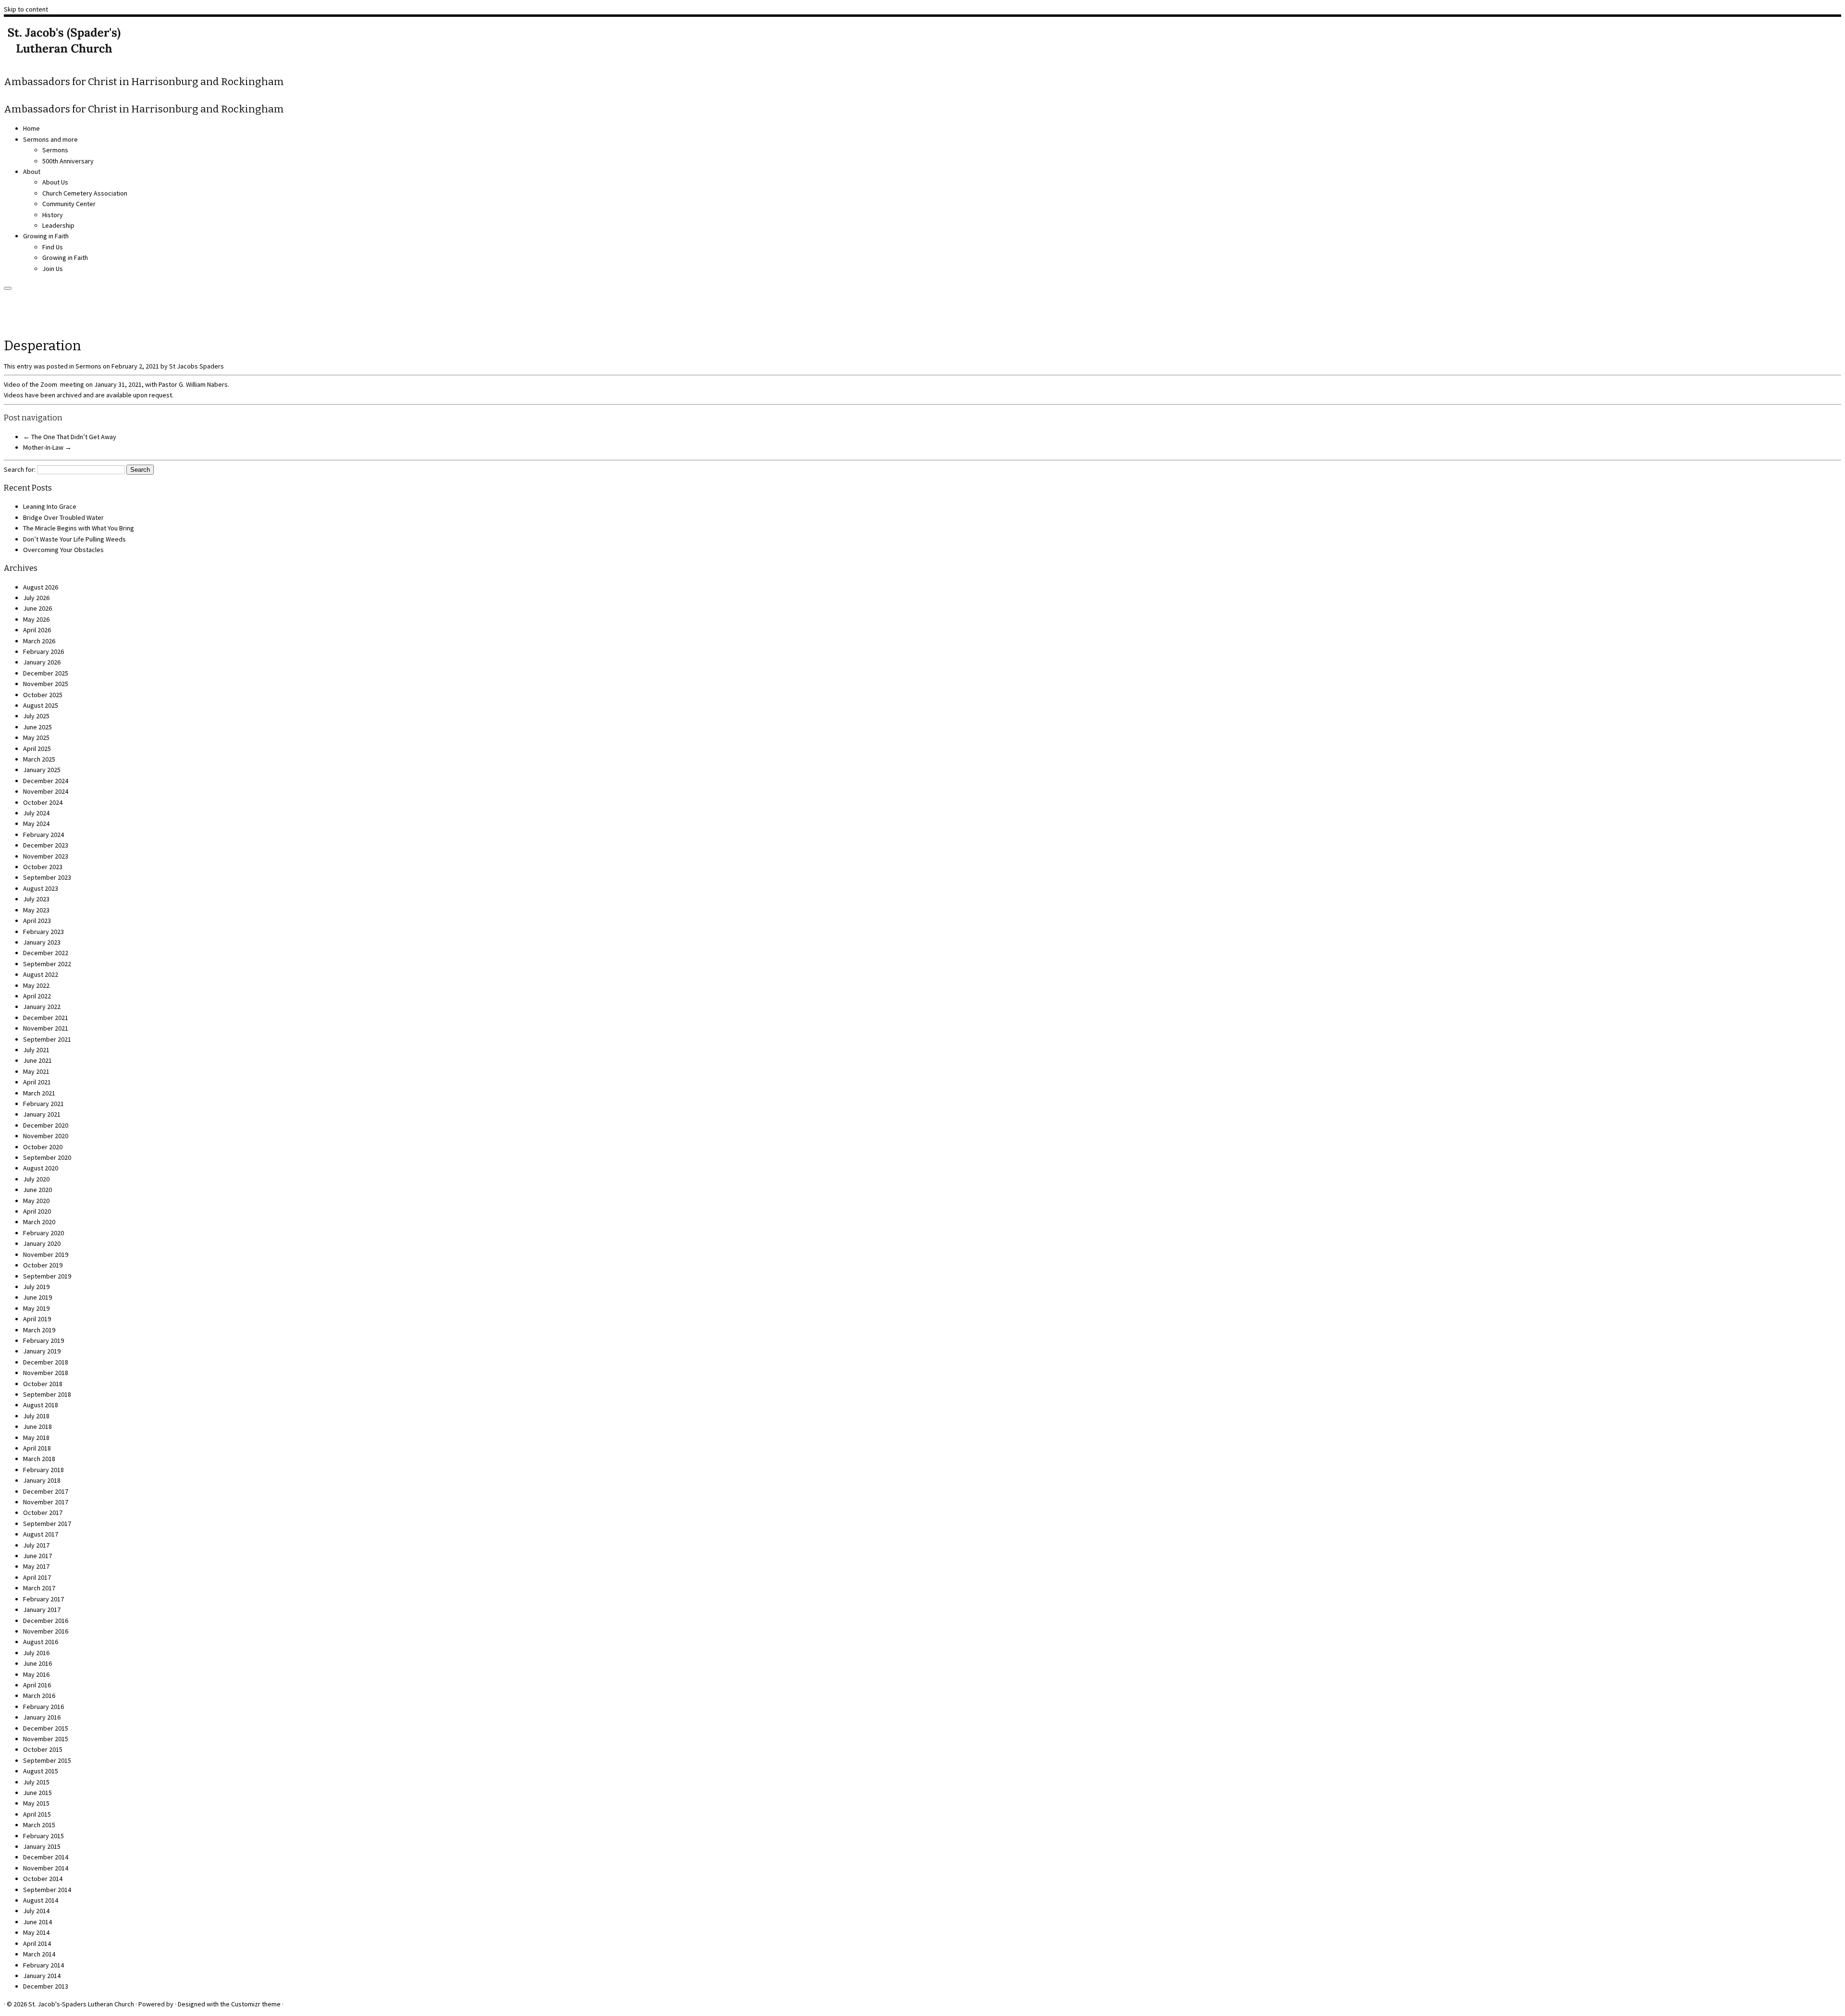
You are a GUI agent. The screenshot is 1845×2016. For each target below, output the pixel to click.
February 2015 (43, 1836)
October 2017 (43, 1512)
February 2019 (43, 1340)
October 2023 (43, 867)
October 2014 (43, 1879)
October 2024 (43, 802)
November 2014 (46, 1868)
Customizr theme (256, 2004)
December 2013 (46, 1986)
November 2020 (46, 1136)
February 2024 (43, 835)
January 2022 (42, 1007)
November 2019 (46, 1254)
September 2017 (47, 1524)
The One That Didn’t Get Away (70, 437)
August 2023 (41, 888)
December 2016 (46, 1621)
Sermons (55, 150)
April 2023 (37, 921)
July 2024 (36, 813)
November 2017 (46, 1502)
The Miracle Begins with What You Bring (79, 528)
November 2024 (46, 791)
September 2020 (47, 1157)
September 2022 (47, 964)
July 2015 (36, 1782)
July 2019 (36, 1287)
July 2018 (36, 1416)
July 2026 (36, 598)
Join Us (53, 269)
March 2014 (39, 1954)
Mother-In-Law (47, 447)
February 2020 (43, 1233)
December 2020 (46, 1125)
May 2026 (36, 619)
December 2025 (46, 673)
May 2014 (36, 1932)
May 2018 (36, 1438)
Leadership (58, 225)
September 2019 (47, 1276)
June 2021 (37, 1060)
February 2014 (43, 1965)
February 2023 (43, 932)
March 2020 (39, 1222)
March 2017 (39, 1588)
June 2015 (37, 1793)
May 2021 (36, 1071)
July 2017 (36, 1545)
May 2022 (36, 985)
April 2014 (37, 1943)
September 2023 (47, 877)
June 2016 (37, 1663)
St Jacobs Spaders (197, 366)
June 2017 (37, 1556)
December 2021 (46, 1018)
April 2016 (37, 1685)
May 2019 (36, 1308)
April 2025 (37, 749)
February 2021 (43, 1104)
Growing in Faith (46, 236)
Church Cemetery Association (85, 193)
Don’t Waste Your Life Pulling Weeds (74, 539)
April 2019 (37, 1319)
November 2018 (46, 1373)
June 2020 (37, 1190)
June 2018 (37, 1426)
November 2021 (46, 1028)
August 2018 (41, 1405)
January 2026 (42, 662)
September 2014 (47, 1890)
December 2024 (46, 781)
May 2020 (36, 1201)
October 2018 (43, 1384)
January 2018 (42, 1480)
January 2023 (42, 942)
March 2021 (39, 1093)
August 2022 (41, 974)
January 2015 (42, 1846)
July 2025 (36, 716)
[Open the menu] (8, 288)
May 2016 (36, 1674)
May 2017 (36, 1566)
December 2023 (46, 845)
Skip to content (26, 9)
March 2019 (39, 1330)
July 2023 (36, 899)
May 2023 (36, 910)
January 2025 (42, 770)
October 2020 (43, 1147)
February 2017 (43, 1599)
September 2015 (47, 1760)
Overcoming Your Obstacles (63, 550)
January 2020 (42, 1243)
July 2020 (36, 1179)
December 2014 (46, 1857)
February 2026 (43, 652)
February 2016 (43, 1707)
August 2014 (41, 1900)
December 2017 (46, 1491)
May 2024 (36, 824)
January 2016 (42, 1717)
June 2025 (37, 727)
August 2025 (41, 705)
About (32, 172)
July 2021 (36, 1050)
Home (31, 128)
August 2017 (41, 1534)
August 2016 (41, 1642)
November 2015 (46, 1739)
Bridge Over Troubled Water (63, 517)
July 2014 (36, 1911)
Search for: (20, 469)
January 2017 (42, 1610)
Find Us (53, 247)
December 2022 (46, 953)
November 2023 (46, 856)
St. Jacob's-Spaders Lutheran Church (81, 2004)
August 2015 (41, 1771)
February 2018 (43, 1470)
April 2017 (37, 1577)
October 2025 (43, 695)
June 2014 (37, 1922)
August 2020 (41, 1168)
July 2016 (36, 1653)
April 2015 (37, 1814)
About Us (55, 182)
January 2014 (42, 1976)
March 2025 (39, 759)
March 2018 (39, 1459)
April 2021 (37, 1082)
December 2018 (46, 1362)
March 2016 (39, 1696)
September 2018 (47, 1394)
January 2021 (42, 1114)
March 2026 (39, 641)
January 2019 (42, 1351)
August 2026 (41, 587)
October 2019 (43, 1265)
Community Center (69, 204)
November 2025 (46, 684)
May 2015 (36, 1803)
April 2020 (37, 1211)
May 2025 (36, 738)
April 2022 (37, 996)
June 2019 (37, 1297)
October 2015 (43, 1749)
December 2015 (46, 1728)
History (53, 215)
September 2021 (47, 1039)
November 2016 (46, 1631)
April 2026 (37, 630)
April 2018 (37, 1448)
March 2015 (39, 1825)
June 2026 (37, 608)
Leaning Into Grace (50, 506)
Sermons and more (50, 139)
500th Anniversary (68, 161)
